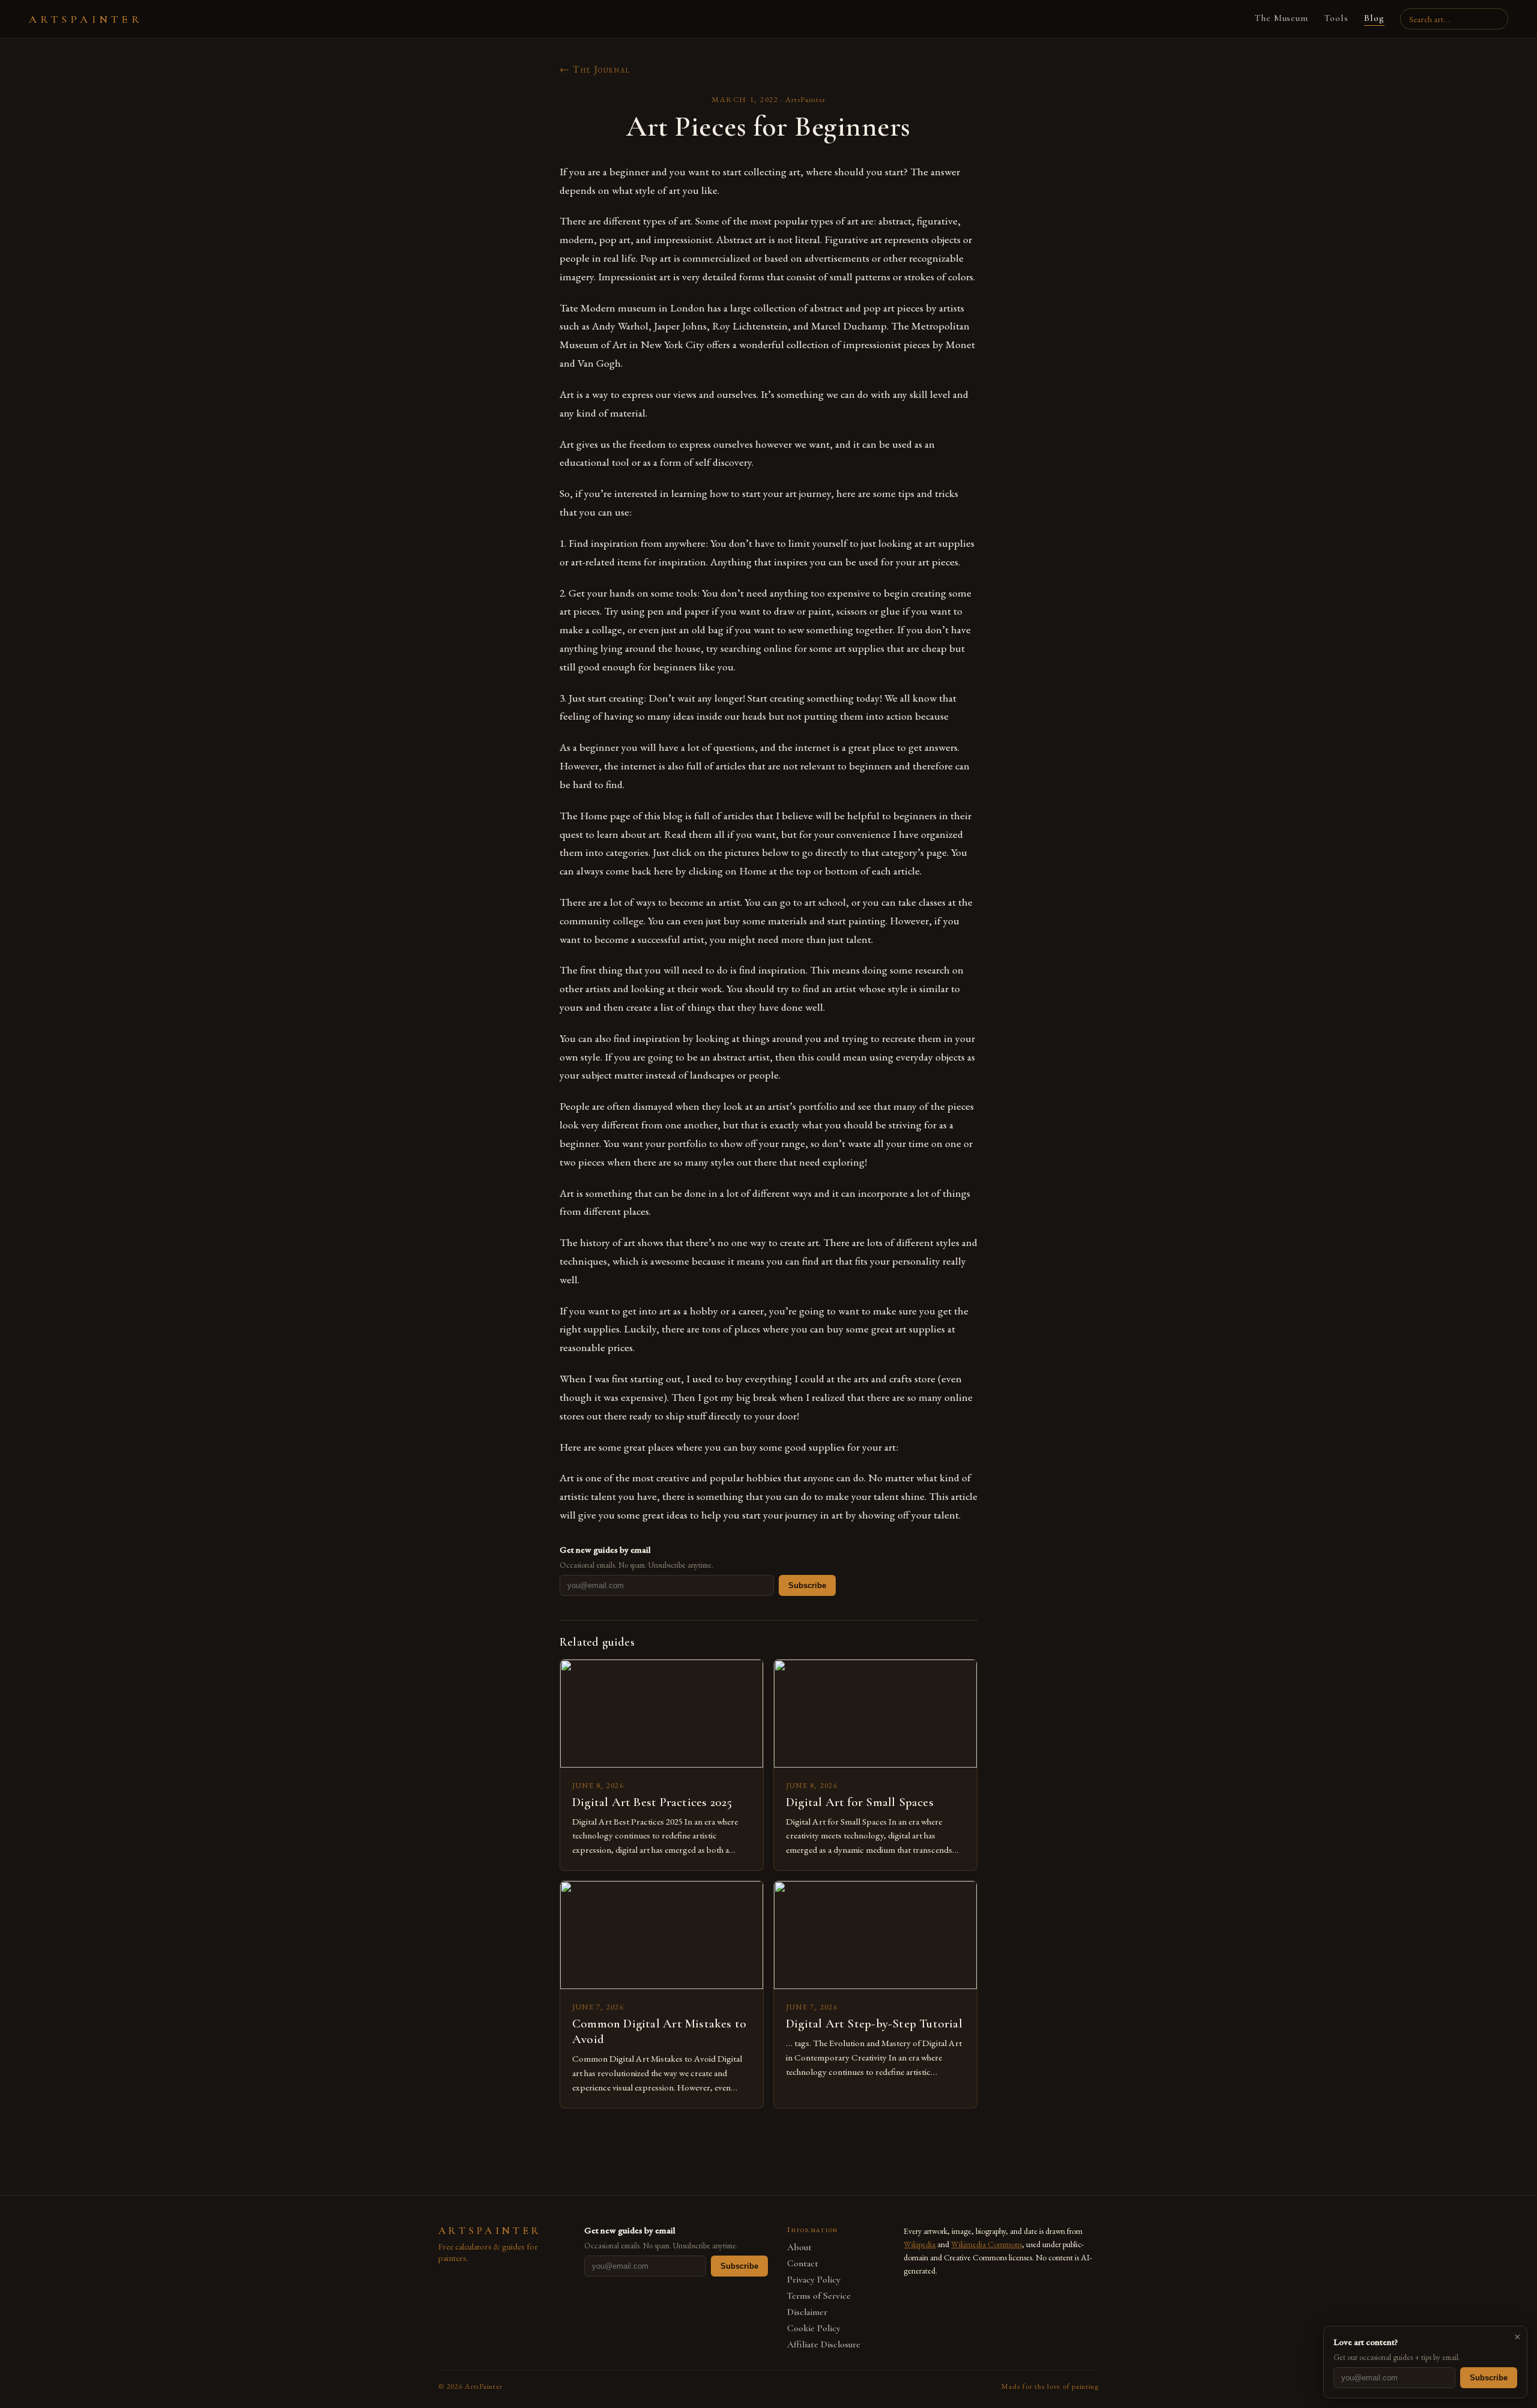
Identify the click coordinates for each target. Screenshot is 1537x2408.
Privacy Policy (814, 2280)
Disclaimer (807, 2312)
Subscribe (807, 1585)
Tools (1336, 18)
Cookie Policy (814, 2328)
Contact (803, 2264)
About (799, 2247)
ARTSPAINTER (86, 19)
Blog (1374, 18)
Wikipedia (919, 2244)
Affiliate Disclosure (824, 2345)
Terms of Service (819, 2296)
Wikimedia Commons (986, 2244)
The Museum (1282, 18)
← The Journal (595, 69)
